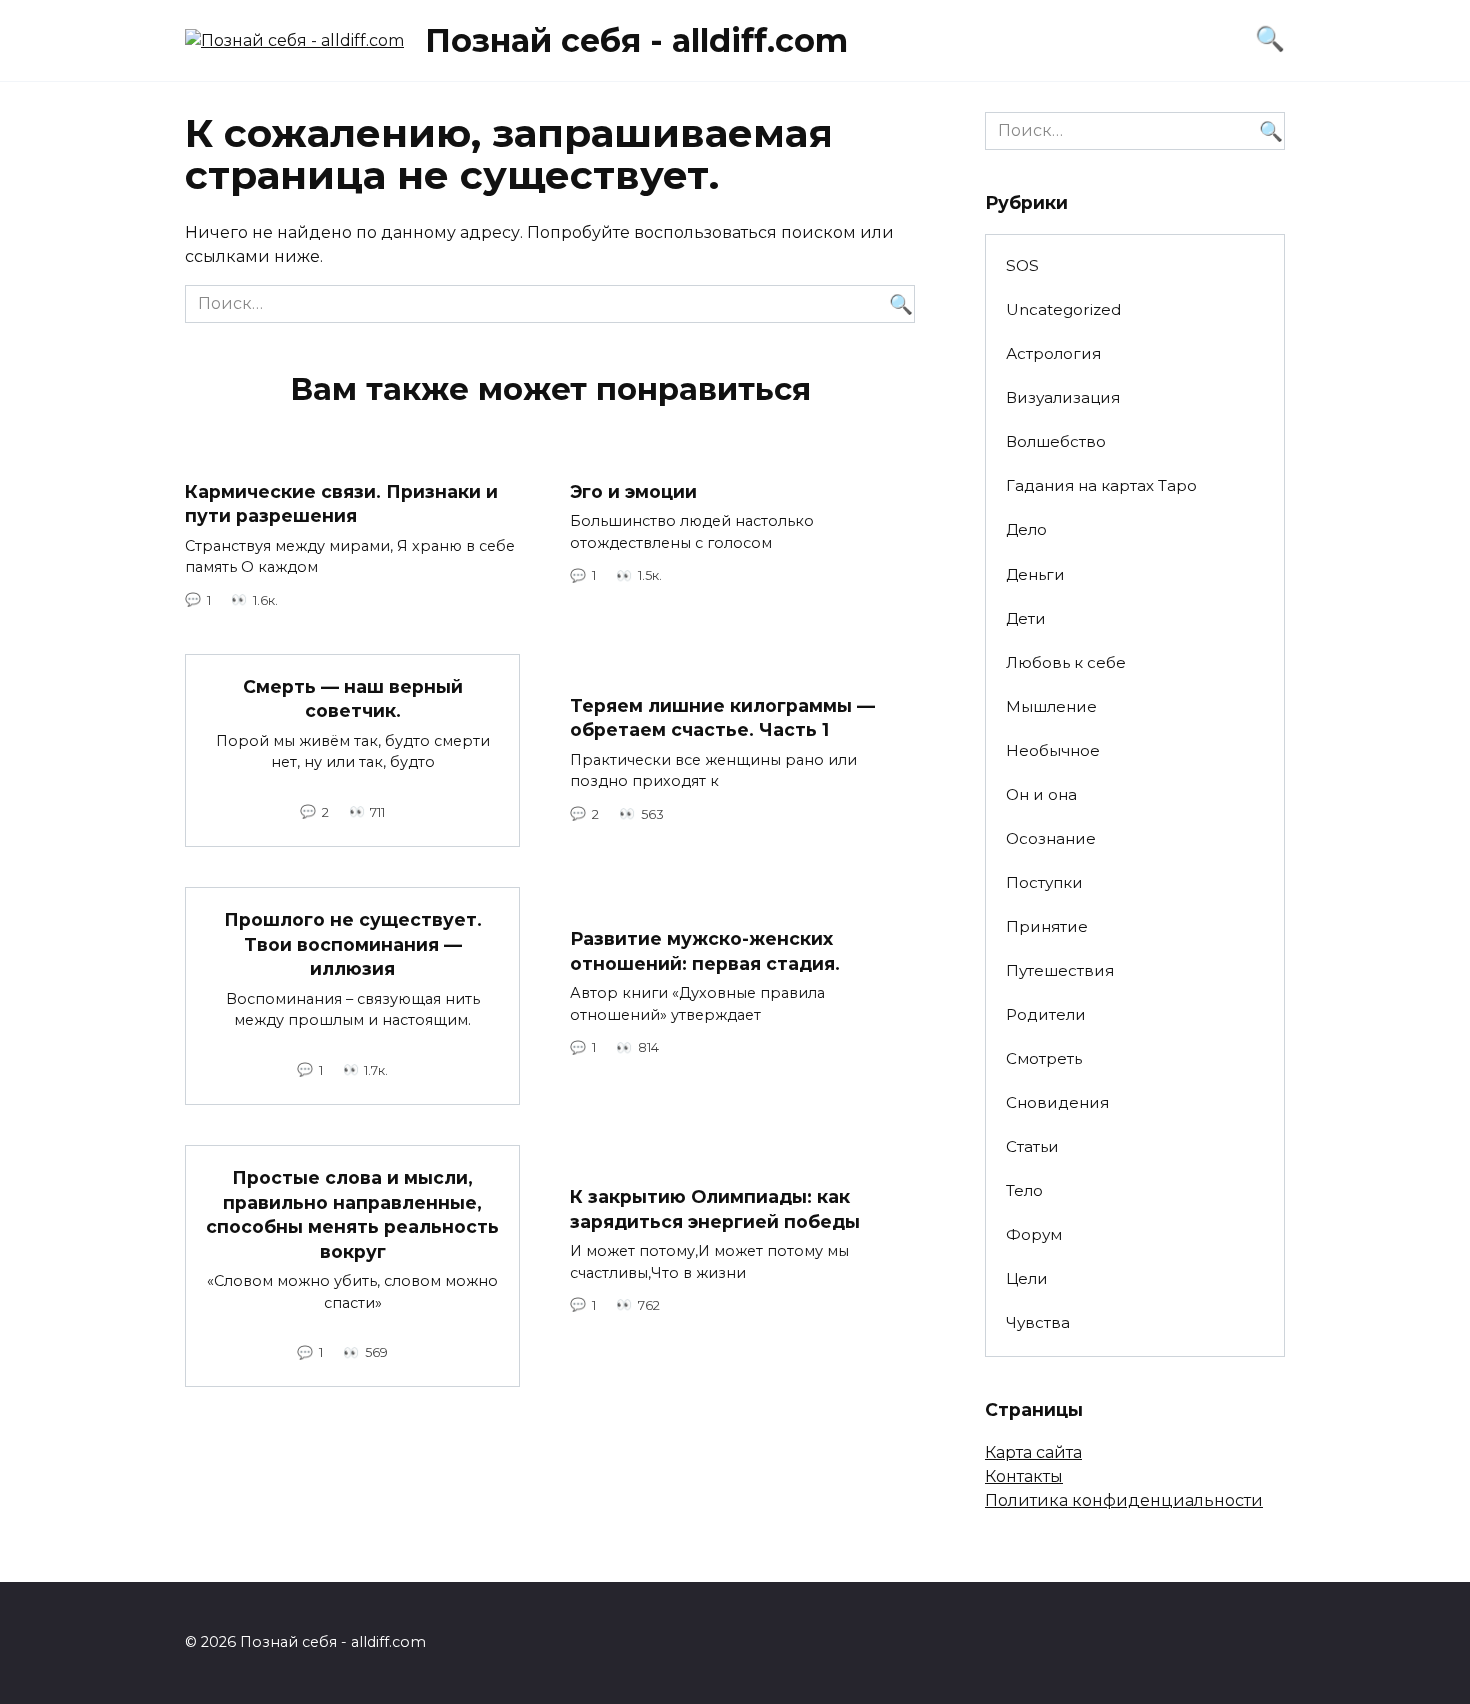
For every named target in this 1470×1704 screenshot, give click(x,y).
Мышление (1051, 706)
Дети (1026, 618)
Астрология (1053, 353)
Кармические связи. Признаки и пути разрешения (341, 504)
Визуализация (1063, 397)
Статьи (1032, 1146)
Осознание (1051, 838)
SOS (1022, 265)
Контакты (1024, 1476)
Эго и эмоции (633, 491)
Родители (1046, 1014)
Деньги (1035, 574)
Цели (1027, 1278)
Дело (1026, 529)
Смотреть (1044, 1058)
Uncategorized (1063, 309)
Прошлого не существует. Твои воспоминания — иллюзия (353, 944)
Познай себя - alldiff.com (636, 40)
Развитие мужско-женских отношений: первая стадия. (705, 951)
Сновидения (1057, 1102)
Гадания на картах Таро (1101, 485)
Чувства (1038, 1322)
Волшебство (1056, 441)
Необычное (1053, 750)
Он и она (1041, 794)
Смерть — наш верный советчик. (353, 699)
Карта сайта (1033, 1452)
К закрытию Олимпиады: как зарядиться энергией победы (715, 1209)
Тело (1024, 1190)
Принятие (1047, 926)
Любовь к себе (1066, 662)
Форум (1034, 1234)
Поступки (1044, 882)
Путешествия (1060, 970)
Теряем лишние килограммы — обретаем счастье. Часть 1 (722, 718)
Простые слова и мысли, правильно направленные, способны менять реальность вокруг (352, 1214)
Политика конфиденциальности (1124, 1500)
